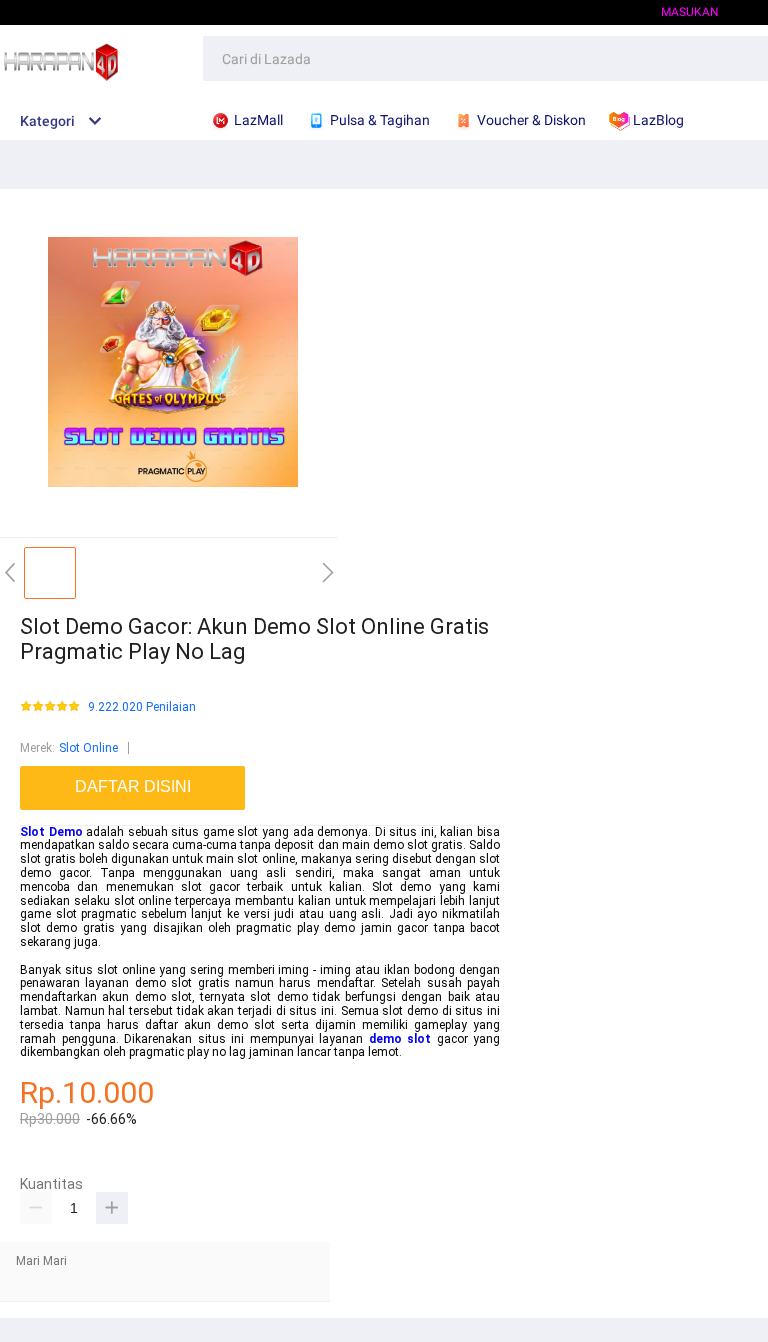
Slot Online (88, 748)
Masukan (690, 12)
